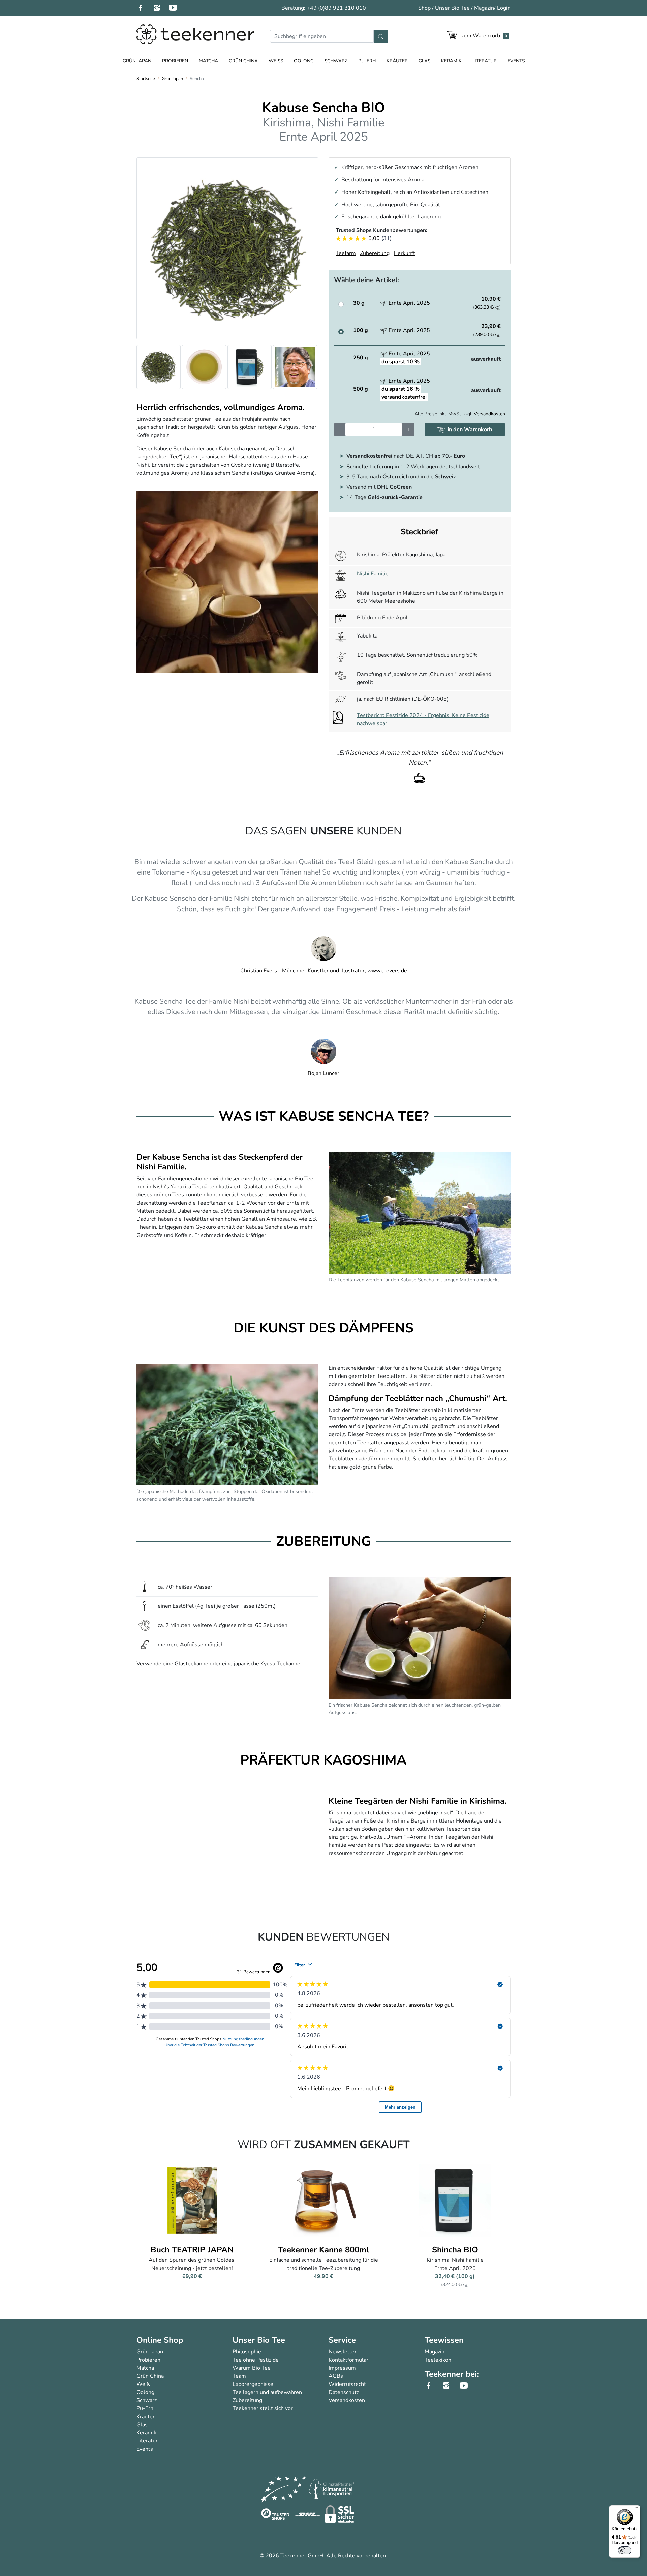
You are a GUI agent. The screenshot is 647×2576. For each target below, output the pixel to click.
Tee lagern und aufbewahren (267, 2392)
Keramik (451, 61)
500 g (361, 389)
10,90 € (487, 303)
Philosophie (247, 2352)
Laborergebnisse (253, 2384)
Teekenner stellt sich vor (263, 2408)
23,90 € (487, 330)
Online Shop (160, 2340)
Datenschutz (344, 2392)
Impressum (342, 2368)
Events (516, 61)
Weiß (276, 61)
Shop (424, 8)
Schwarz (336, 61)
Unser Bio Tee (452, 8)
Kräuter (397, 61)
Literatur (485, 61)
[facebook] (145, 8)
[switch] (625, 2550)
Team (239, 2376)
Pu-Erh (367, 61)
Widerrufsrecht (347, 2384)
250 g (361, 358)
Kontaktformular (348, 2360)
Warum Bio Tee (252, 2368)
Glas (424, 61)
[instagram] (161, 8)
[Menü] (636, 2509)
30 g (359, 303)
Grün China (243, 61)
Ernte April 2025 (409, 303)
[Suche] (381, 36)
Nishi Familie (373, 574)
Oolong (304, 61)
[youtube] (177, 8)
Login (504, 8)
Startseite (146, 79)
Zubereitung (247, 2400)
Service (342, 2340)
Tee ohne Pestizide (256, 2360)
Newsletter (343, 2352)
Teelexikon (438, 2360)
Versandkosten (489, 414)
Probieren (175, 61)
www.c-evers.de (387, 971)
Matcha (208, 61)
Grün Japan (137, 61)
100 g (361, 330)
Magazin (484, 8)
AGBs (336, 2376)
